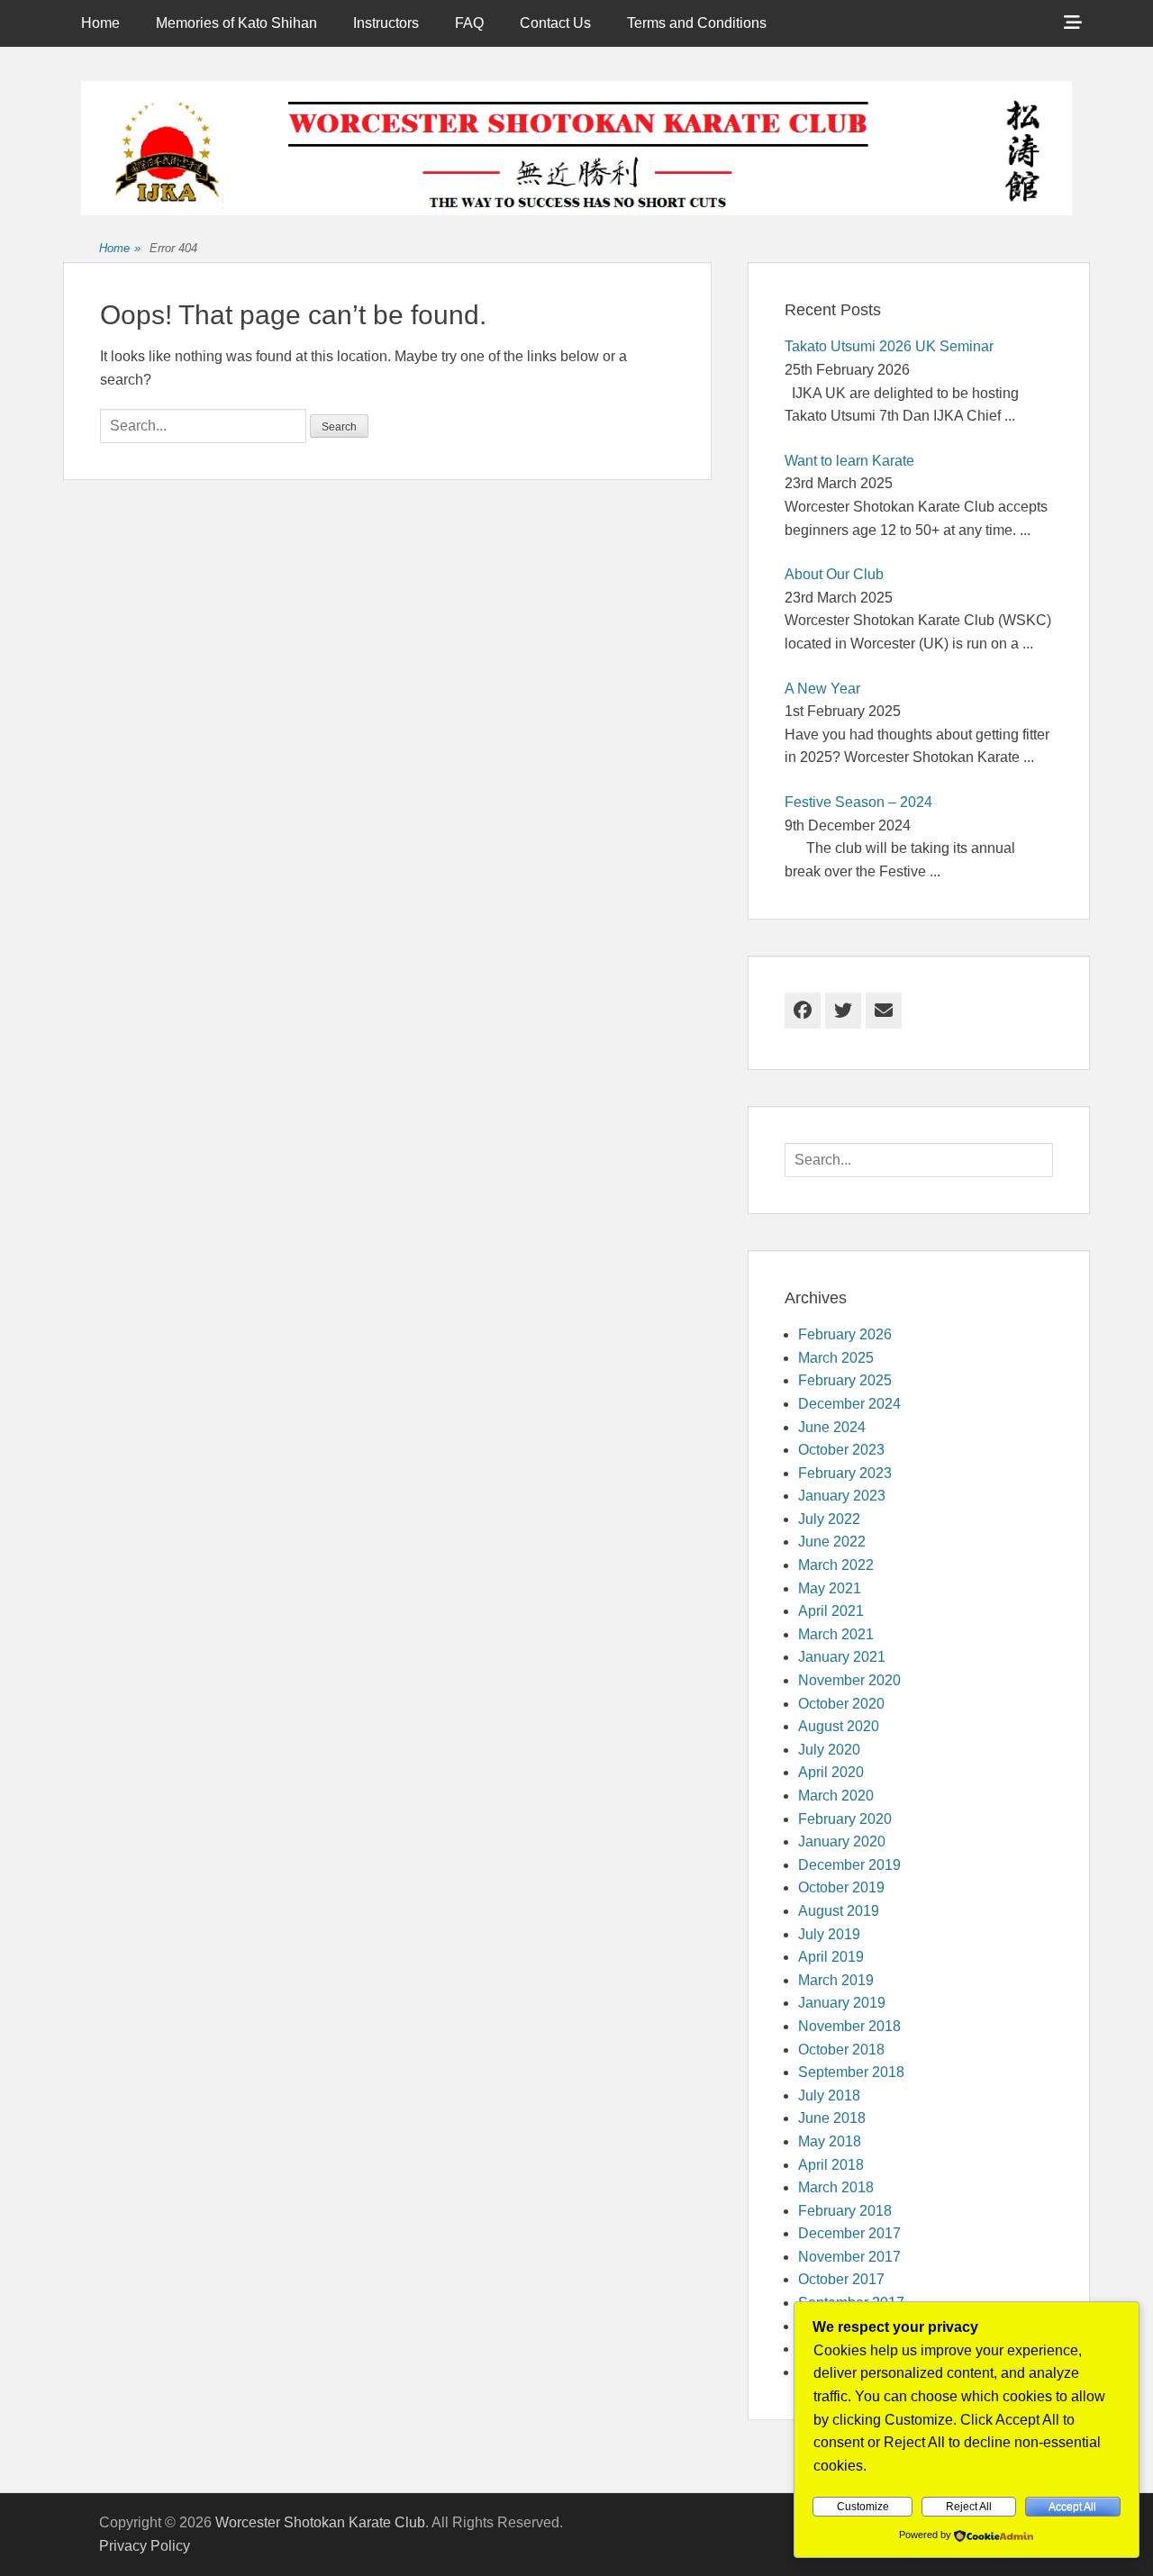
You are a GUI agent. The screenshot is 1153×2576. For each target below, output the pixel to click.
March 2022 (836, 1565)
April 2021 (831, 1611)
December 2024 (849, 1404)
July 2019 (829, 1934)
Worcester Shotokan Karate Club (320, 2522)
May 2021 (830, 1588)
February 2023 (845, 1473)
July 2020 (829, 1750)
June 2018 (832, 2118)
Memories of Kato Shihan (236, 23)
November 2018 (849, 2026)
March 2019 (836, 1980)
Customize (863, 2507)
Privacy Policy (145, 2546)
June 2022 (832, 1542)
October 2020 (841, 1704)
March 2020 (836, 1796)
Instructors (386, 23)
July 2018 (829, 2095)
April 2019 (831, 1957)
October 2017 (841, 2279)
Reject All (969, 2507)
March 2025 (836, 1358)
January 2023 (842, 1496)
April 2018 (831, 2165)
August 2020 (839, 1726)
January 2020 (842, 1841)
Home (100, 23)
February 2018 (845, 2211)
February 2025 (845, 1380)
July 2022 (829, 1519)
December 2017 (849, 2233)
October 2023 (841, 1450)
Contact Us (555, 23)
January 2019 (842, 2003)
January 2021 (842, 1657)
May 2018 (830, 2141)
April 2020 (831, 1772)
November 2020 (849, 1680)
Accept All (1072, 2507)
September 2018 (851, 2072)
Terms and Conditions (697, 23)
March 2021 (836, 1634)
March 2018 (836, 2187)
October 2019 (841, 1887)
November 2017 (849, 2257)
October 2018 (841, 2050)
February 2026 (845, 1334)
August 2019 (839, 1911)
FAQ (469, 23)
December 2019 (849, 1865)
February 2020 (845, 1819)
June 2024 (832, 1427)
